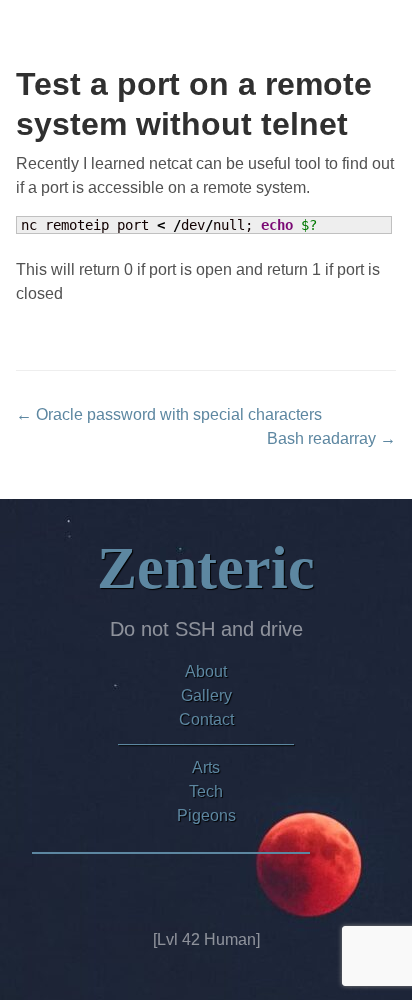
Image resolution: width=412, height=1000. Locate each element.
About (206, 671)
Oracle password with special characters (169, 414)
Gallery (206, 695)
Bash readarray (331, 438)
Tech (206, 791)
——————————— (206, 743)
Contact (206, 719)
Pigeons (206, 815)
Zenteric (206, 568)
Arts (206, 767)
